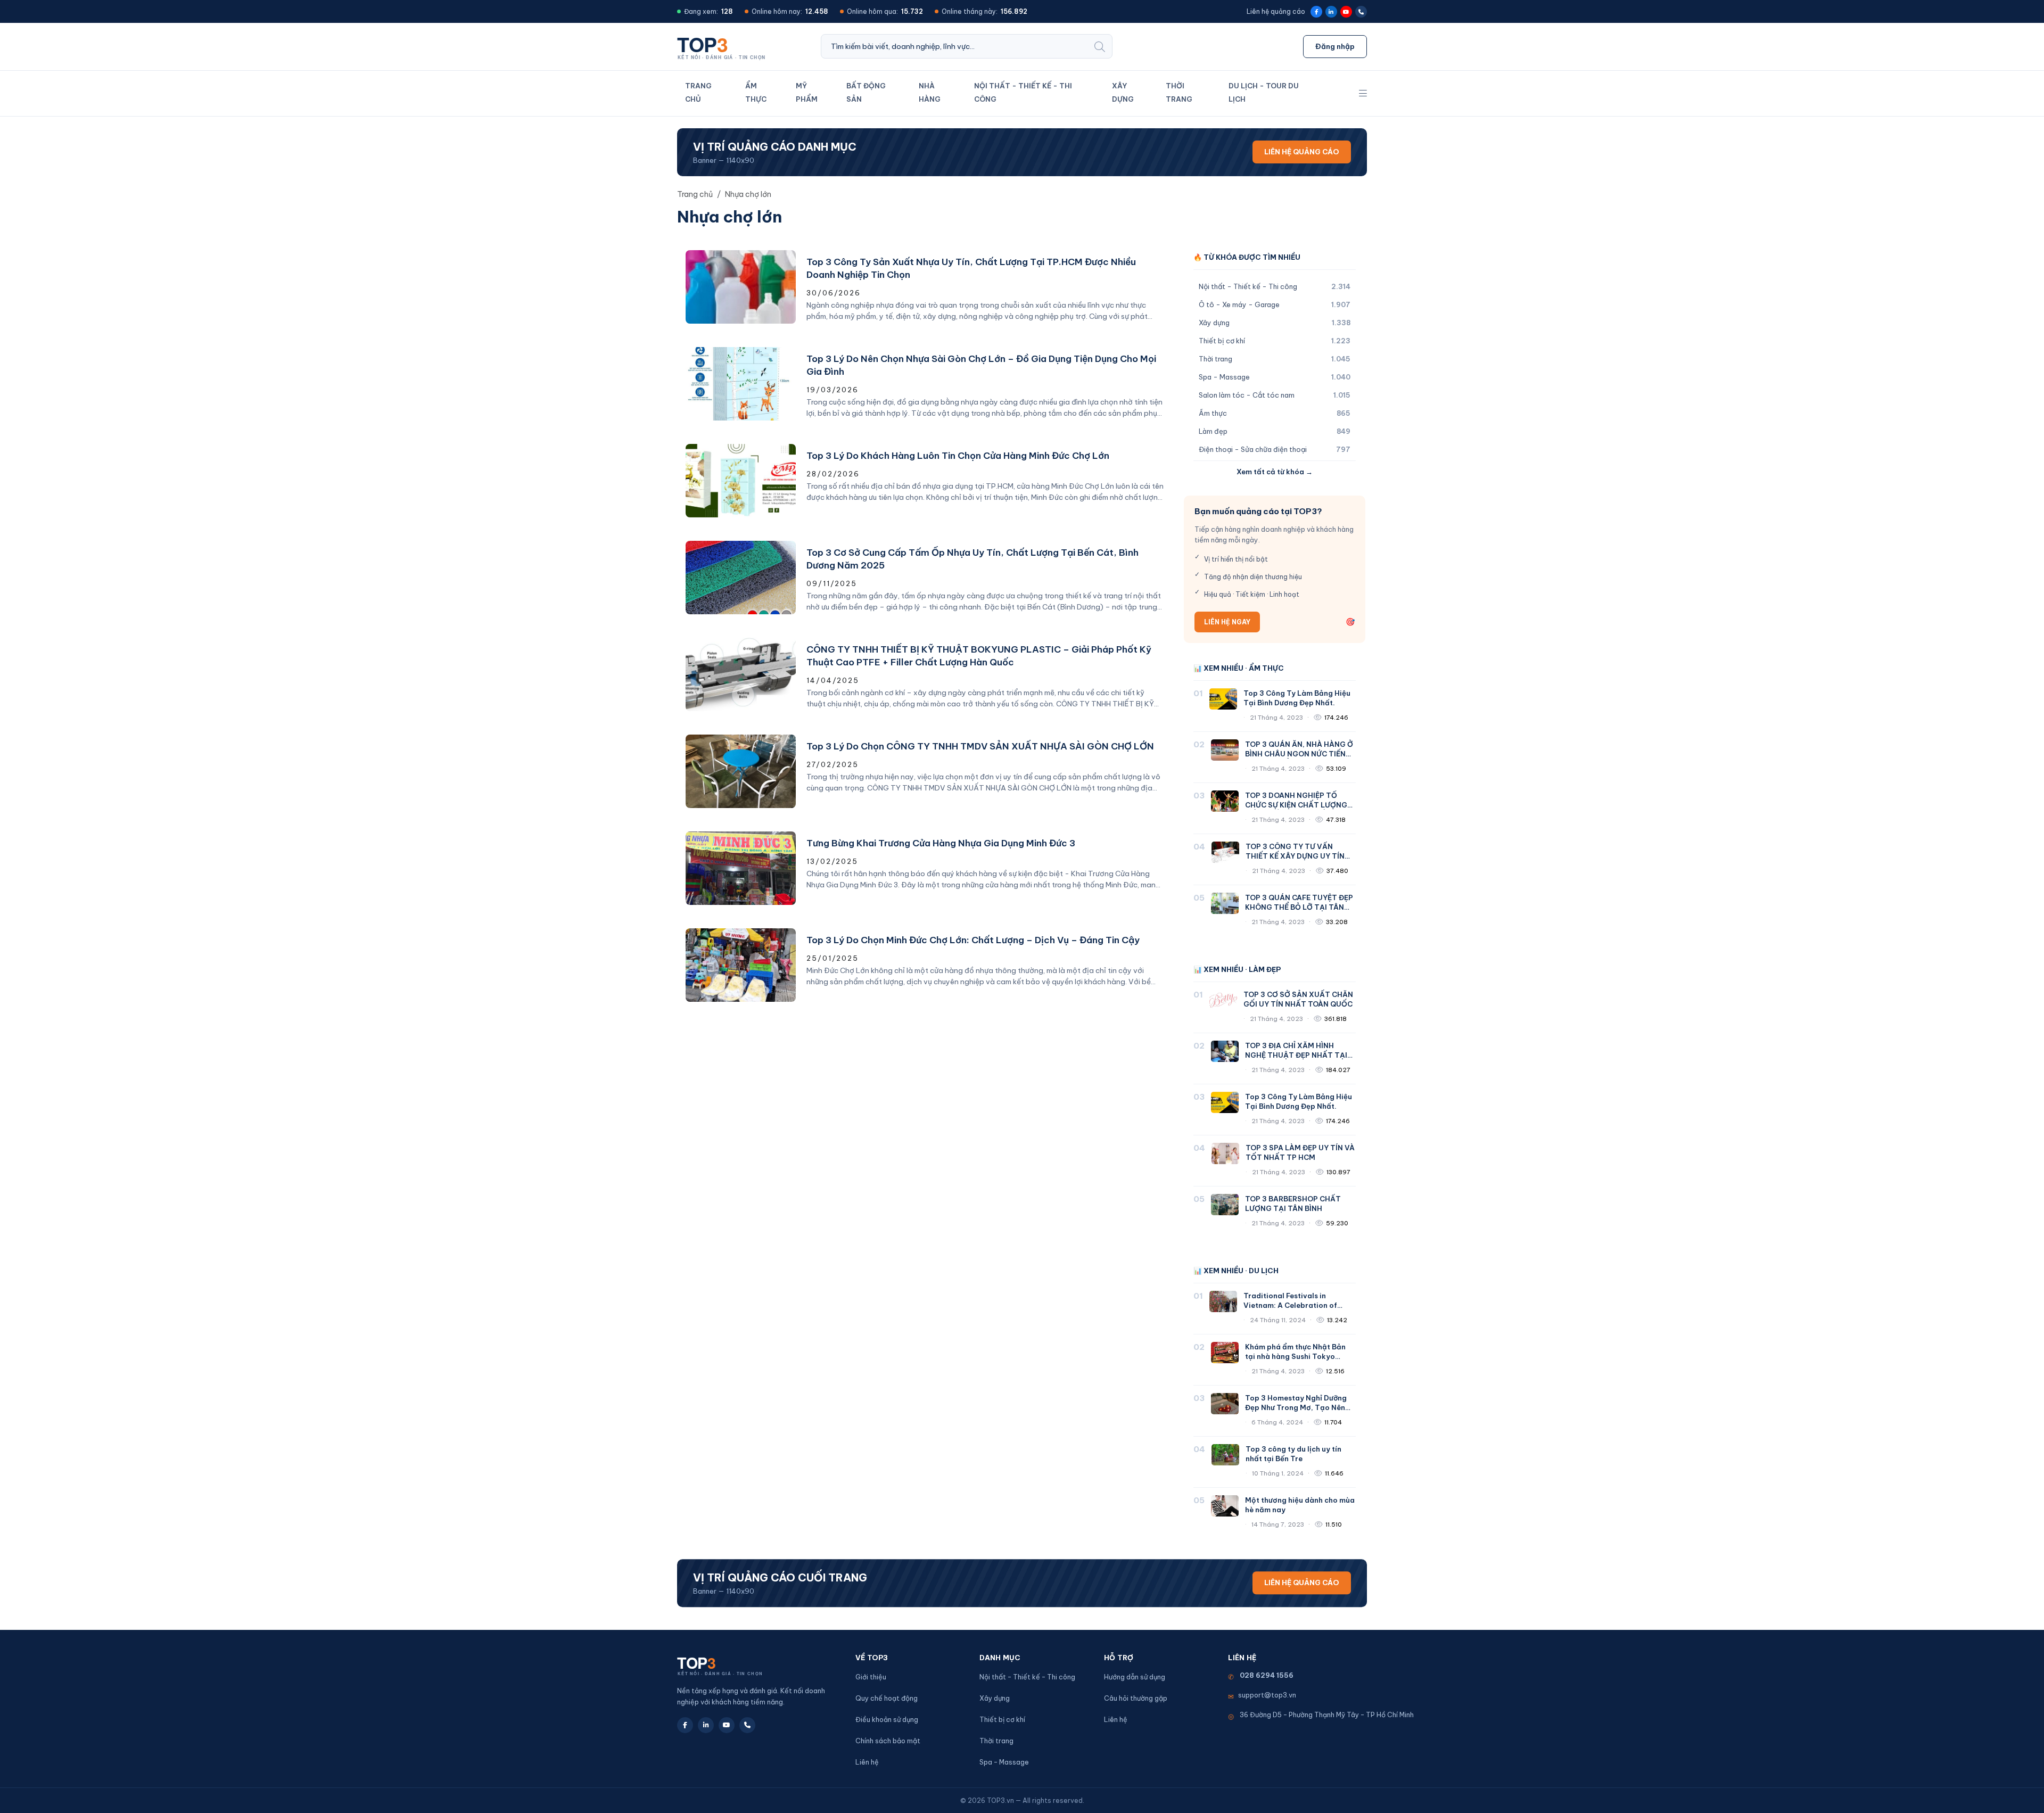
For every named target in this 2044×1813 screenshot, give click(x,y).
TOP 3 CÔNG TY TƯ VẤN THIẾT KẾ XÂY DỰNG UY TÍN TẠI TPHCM (1295, 856)
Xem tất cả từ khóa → (1275, 472)
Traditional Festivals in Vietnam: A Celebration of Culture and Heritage (1290, 1305)
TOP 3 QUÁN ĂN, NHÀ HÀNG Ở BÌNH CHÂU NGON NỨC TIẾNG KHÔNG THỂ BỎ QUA (1299, 754)
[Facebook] (1316, 12)
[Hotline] (1361, 12)
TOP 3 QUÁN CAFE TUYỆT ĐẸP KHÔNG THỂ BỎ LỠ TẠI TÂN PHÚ (1299, 907)
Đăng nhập (1335, 46)
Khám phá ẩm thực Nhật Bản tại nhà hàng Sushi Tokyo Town (1295, 1356)
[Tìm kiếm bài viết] (1100, 46)
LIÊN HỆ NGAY (1227, 622)
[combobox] (954, 46)
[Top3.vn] (725, 46)
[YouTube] (1346, 12)
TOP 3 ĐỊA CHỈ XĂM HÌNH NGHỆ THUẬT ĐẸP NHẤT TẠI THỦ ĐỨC (1296, 1055)
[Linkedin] (1331, 12)
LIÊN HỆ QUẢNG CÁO (1302, 152)
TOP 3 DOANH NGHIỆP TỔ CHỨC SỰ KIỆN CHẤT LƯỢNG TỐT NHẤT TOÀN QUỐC (1296, 805)
